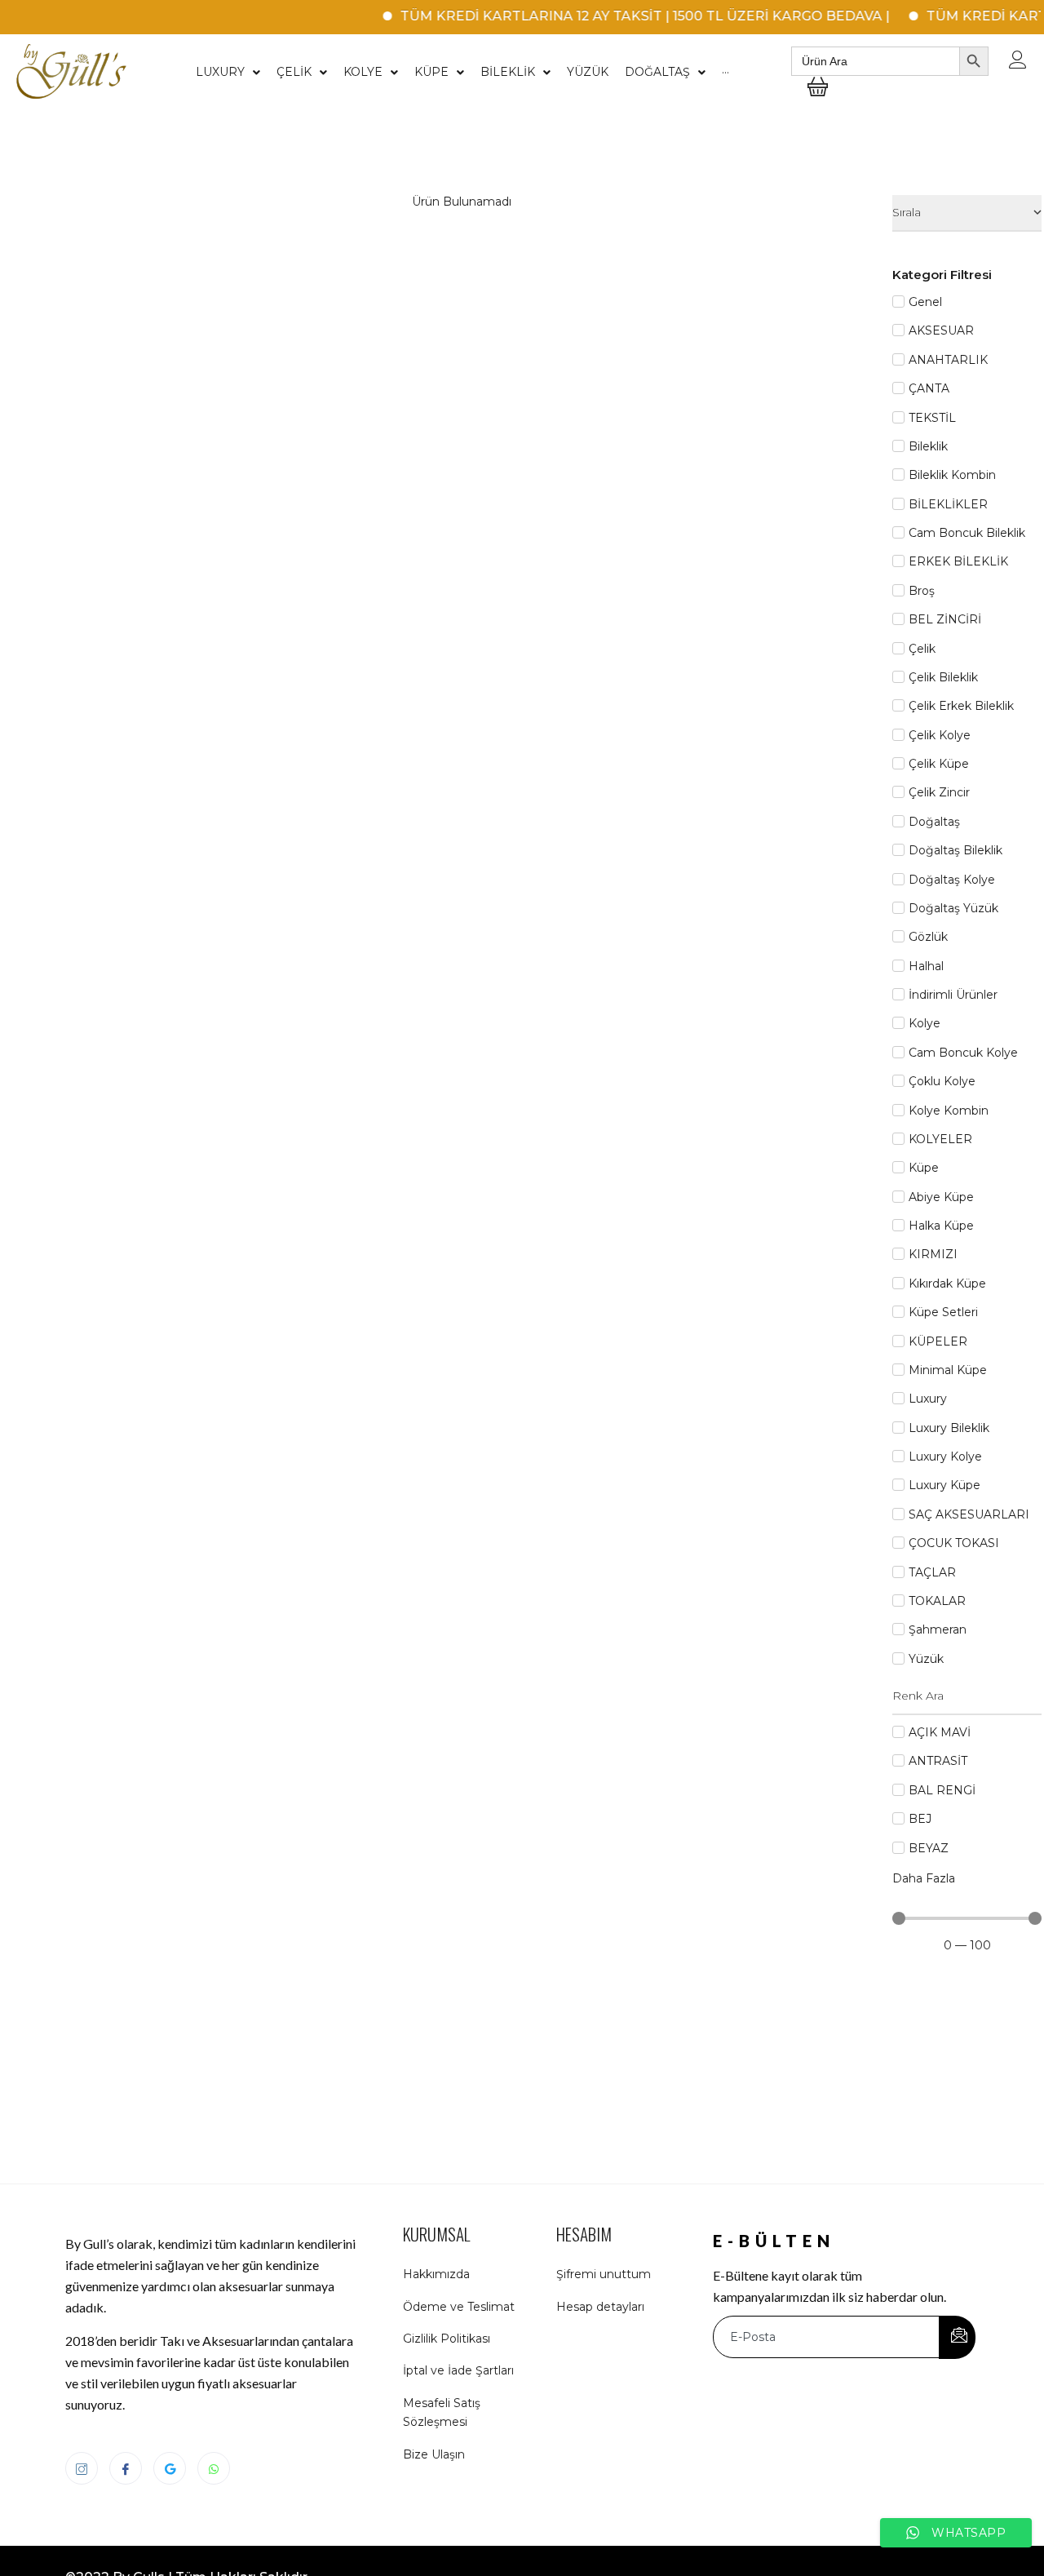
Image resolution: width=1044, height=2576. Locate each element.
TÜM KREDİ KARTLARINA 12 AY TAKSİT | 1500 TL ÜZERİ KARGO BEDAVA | (619, 16)
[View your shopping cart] (818, 99)
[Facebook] (126, 2468)
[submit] (957, 2337)
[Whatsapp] (214, 2468)
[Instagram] (82, 2468)
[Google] (170, 2468)
